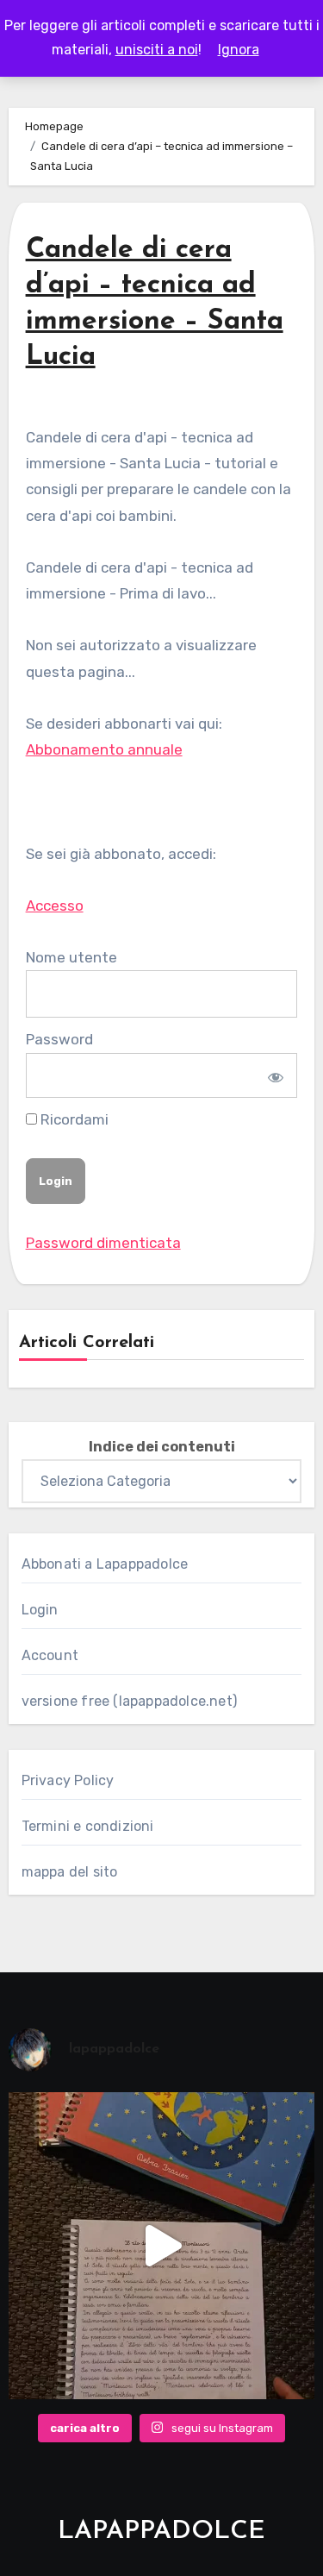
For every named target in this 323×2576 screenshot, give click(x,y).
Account (50, 1655)
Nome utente (71, 957)
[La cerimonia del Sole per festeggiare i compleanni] (162, 2246)
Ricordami (73, 1119)
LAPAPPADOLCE (161, 2532)
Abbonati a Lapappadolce (105, 1564)
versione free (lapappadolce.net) (129, 1701)
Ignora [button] (239, 50)
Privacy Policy (68, 1780)
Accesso (55, 906)
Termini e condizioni (88, 1826)
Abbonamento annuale (104, 749)
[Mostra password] (273, 1075)
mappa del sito (70, 1872)
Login (40, 1610)
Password (59, 1039)
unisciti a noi (157, 50)
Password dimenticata (103, 1243)
